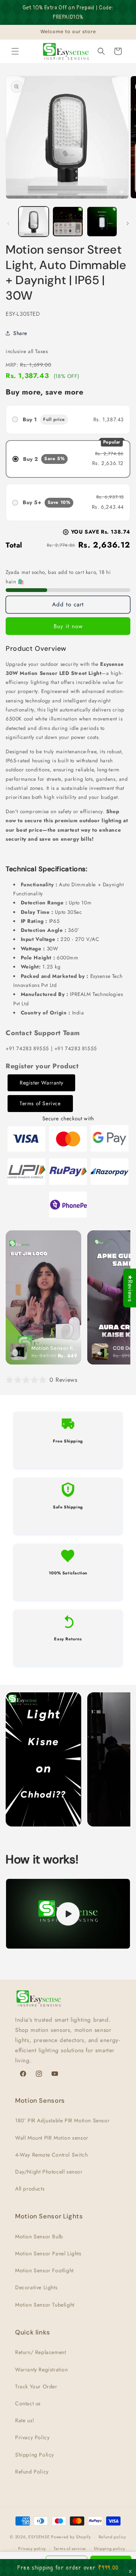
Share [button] (20, 333)
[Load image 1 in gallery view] (34, 222)
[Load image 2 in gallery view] (68, 222)
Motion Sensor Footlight (44, 2270)
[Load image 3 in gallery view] (102, 222)
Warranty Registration (42, 2369)
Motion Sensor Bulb (39, 2236)
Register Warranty (41, 1083)
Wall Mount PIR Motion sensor (52, 2138)
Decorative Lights (36, 2287)
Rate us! (25, 2420)
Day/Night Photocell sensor (49, 2172)
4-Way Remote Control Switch (51, 2155)
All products (30, 2189)
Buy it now (68, 626)
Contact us (28, 2403)
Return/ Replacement (40, 2352)
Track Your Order (36, 2386)
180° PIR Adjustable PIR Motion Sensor (62, 2120)
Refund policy (112, 2537)
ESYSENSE (39, 2537)
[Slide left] (8, 223)
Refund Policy (32, 2472)
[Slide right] (128, 223)
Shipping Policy (35, 2455)
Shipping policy (110, 2548)
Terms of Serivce (40, 1103)
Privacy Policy (32, 2437)
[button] (15, 51)
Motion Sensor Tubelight (45, 2305)
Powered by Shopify (71, 2537)
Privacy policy (32, 2548)
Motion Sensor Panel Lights (48, 2253)
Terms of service (70, 2548)
